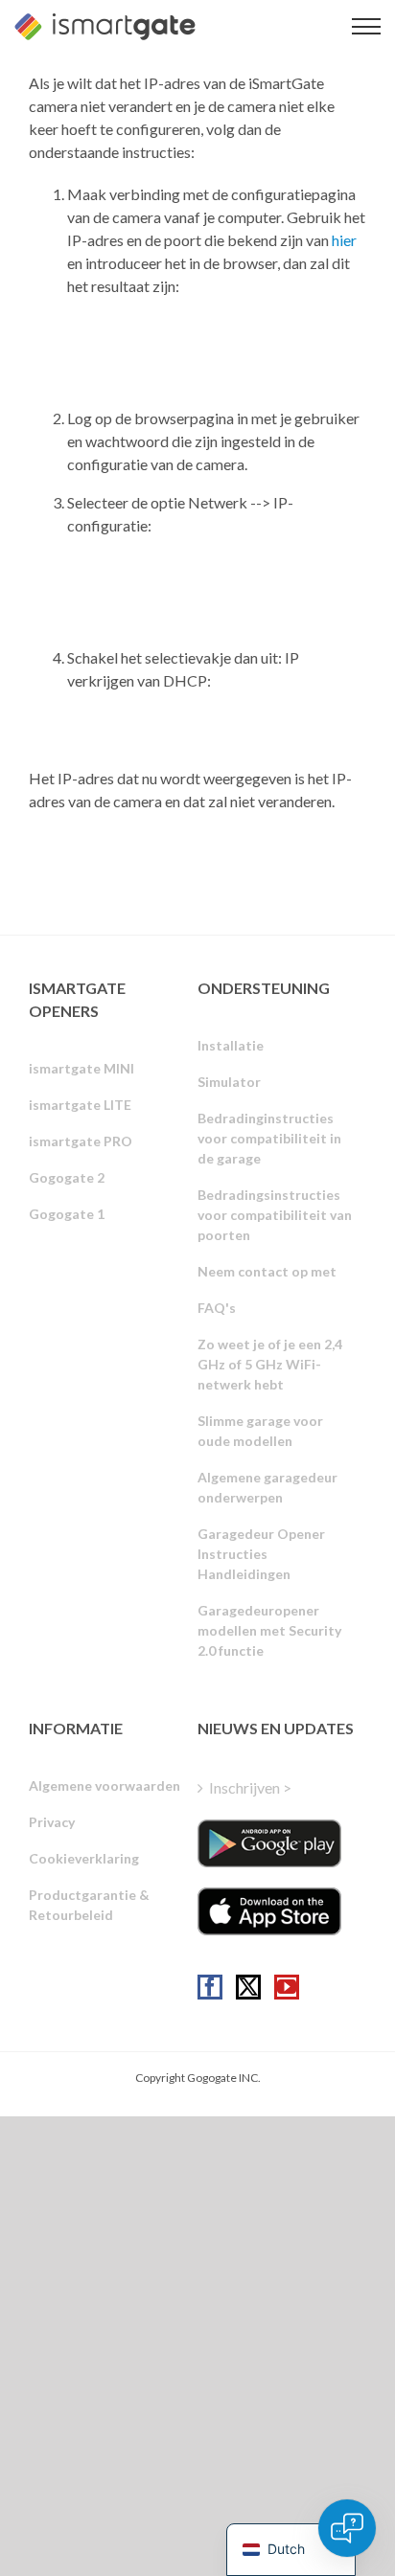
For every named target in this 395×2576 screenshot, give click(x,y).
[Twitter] (248, 1987)
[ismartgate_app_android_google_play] (269, 1843)
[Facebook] (210, 1987)
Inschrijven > (250, 1787)
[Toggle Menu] (366, 26)
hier (344, 240)
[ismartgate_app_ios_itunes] (269, 1911)
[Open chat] (347, 2528)
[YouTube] (287, 1987)
